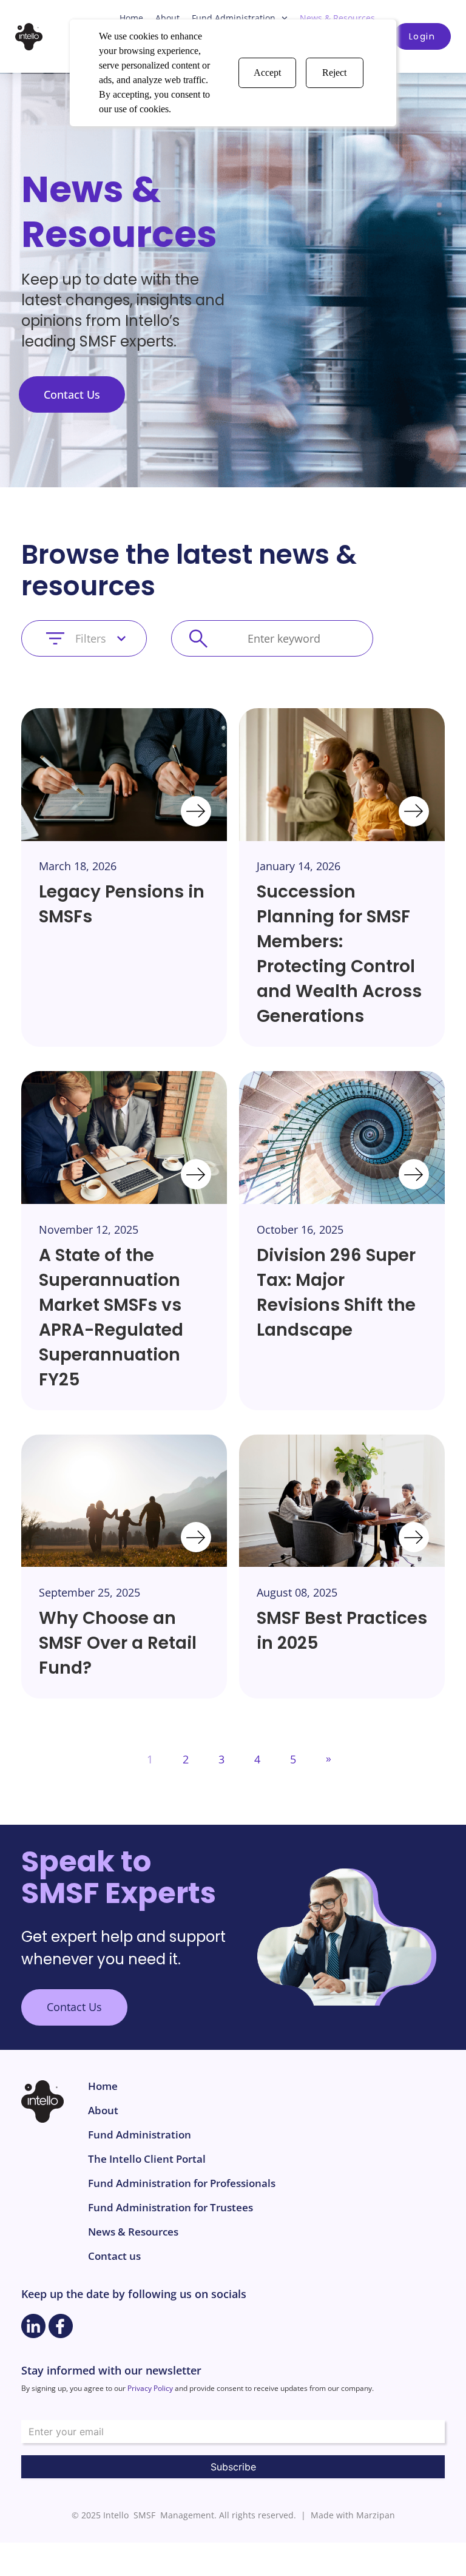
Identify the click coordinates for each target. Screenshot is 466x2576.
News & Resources (337, 18)
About (167, 18)
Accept (267, 73)
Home (131, 18)
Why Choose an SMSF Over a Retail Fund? (118, 1643)
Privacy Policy (150, 2388)
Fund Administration (234, 18)
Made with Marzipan (353, 2515)
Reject (334, 73)
